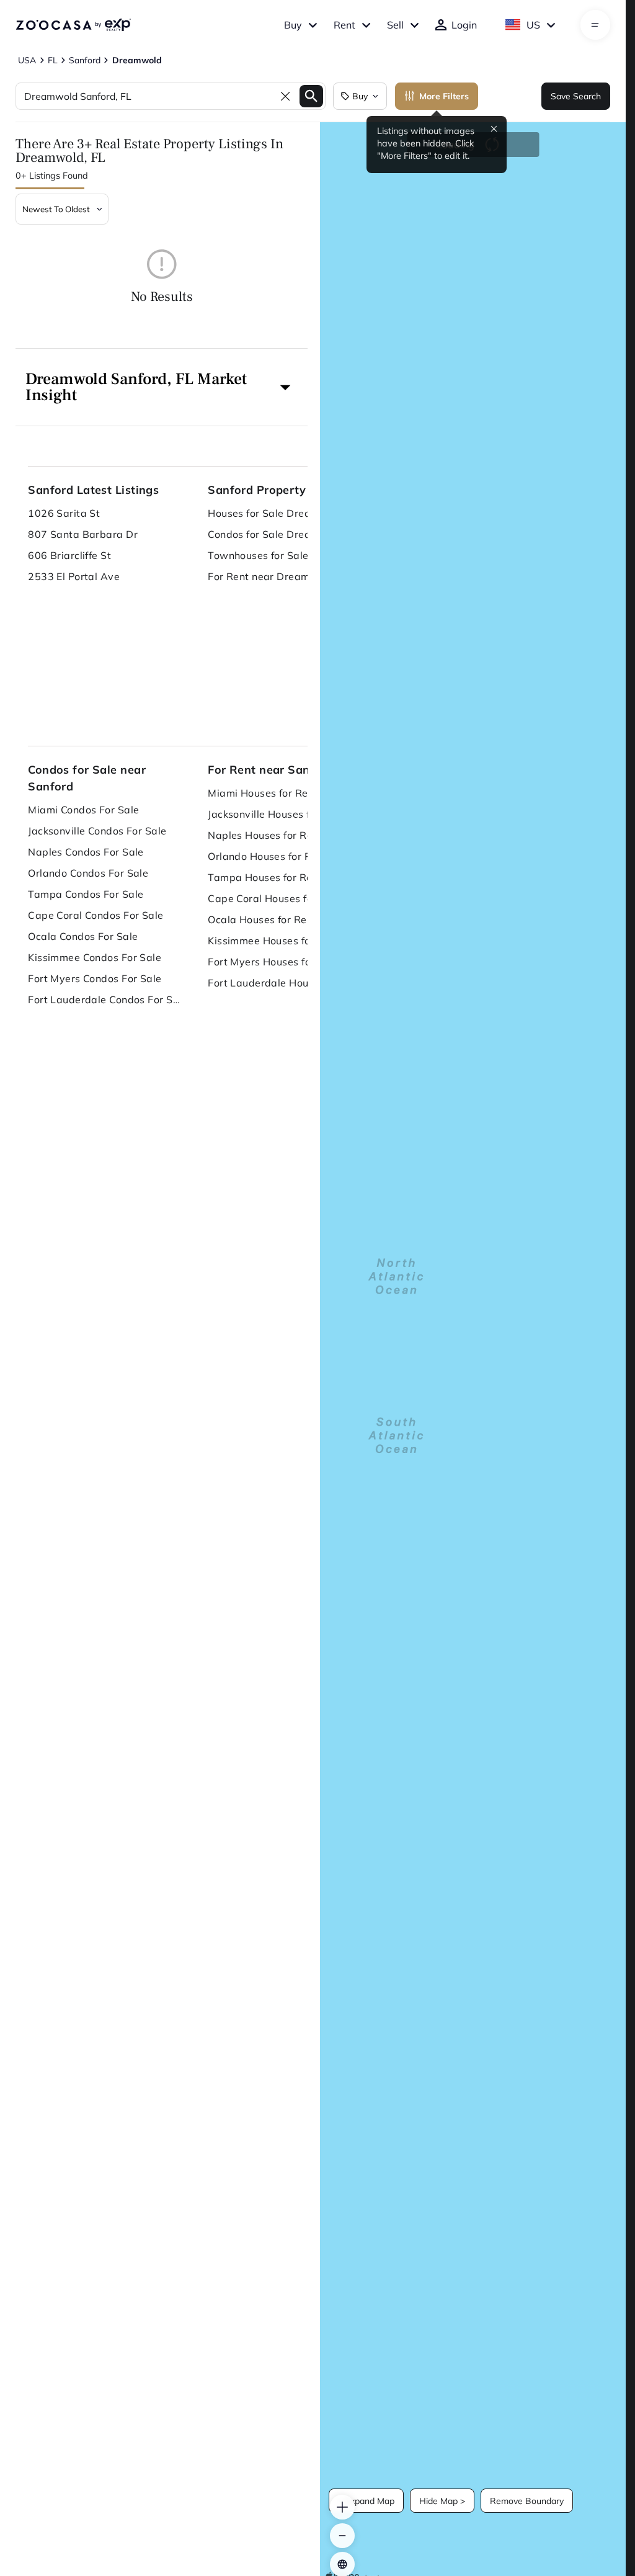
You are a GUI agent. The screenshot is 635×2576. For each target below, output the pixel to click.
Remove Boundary (527, 2501)
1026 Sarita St (64, 513)
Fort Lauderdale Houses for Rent (285, 983)
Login (464, 25)
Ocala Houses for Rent (262, 919)
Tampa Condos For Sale (86, 894)
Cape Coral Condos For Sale (95, 915)
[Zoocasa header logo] (73, 25)
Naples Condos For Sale (86, 852)
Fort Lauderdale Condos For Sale (105, 1000)
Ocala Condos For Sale (83, 936)
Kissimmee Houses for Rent (274, 941)
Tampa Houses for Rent (265, 877)
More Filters (444, 96)
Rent (344, 25)
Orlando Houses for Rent (267, 856)
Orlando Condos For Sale (88, 873)
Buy (293, 25)
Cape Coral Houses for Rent (275, 898)
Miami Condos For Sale (83, 810)
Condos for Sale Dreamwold (276, 534)
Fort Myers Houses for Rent (274, 962)
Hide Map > (442, 2501)
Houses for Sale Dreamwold (276, 513)
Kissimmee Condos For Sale (95, 957)
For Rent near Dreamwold (271, 576)
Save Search (576, 96)
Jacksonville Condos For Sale (97, 831)
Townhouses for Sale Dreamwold (285, 555)
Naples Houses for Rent (265, 835)
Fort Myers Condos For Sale (95, 978)
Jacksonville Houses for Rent (276, 814)
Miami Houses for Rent (263, 793)
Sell (395, 25)
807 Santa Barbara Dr (83, 534)
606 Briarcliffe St (69, 555)
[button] (162, 387)
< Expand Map (366, 2501)
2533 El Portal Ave (74, 576)
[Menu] (595, 25)
